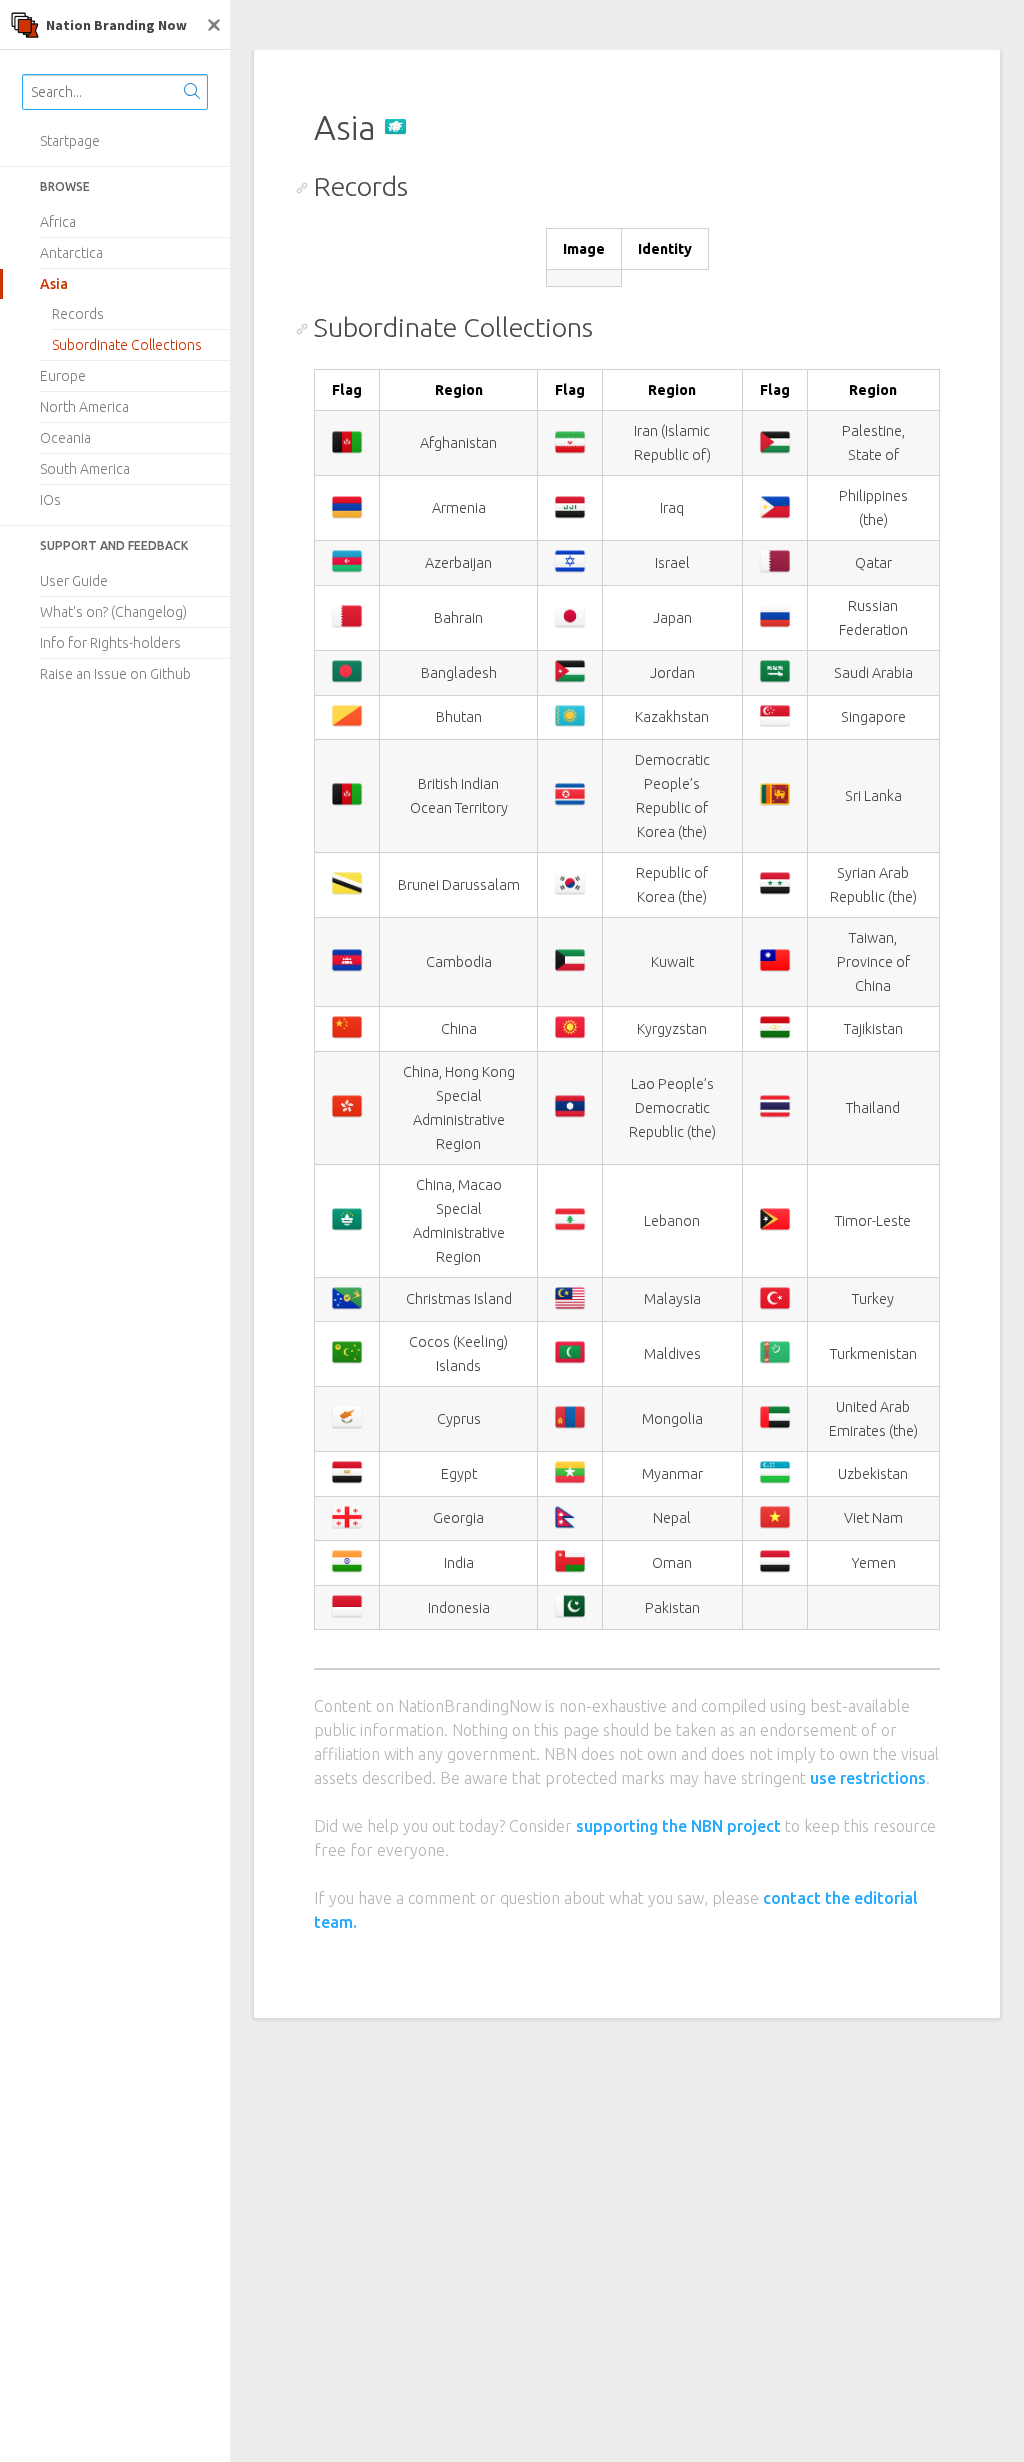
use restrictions (868, 1778)
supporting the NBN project (678, 1826)
